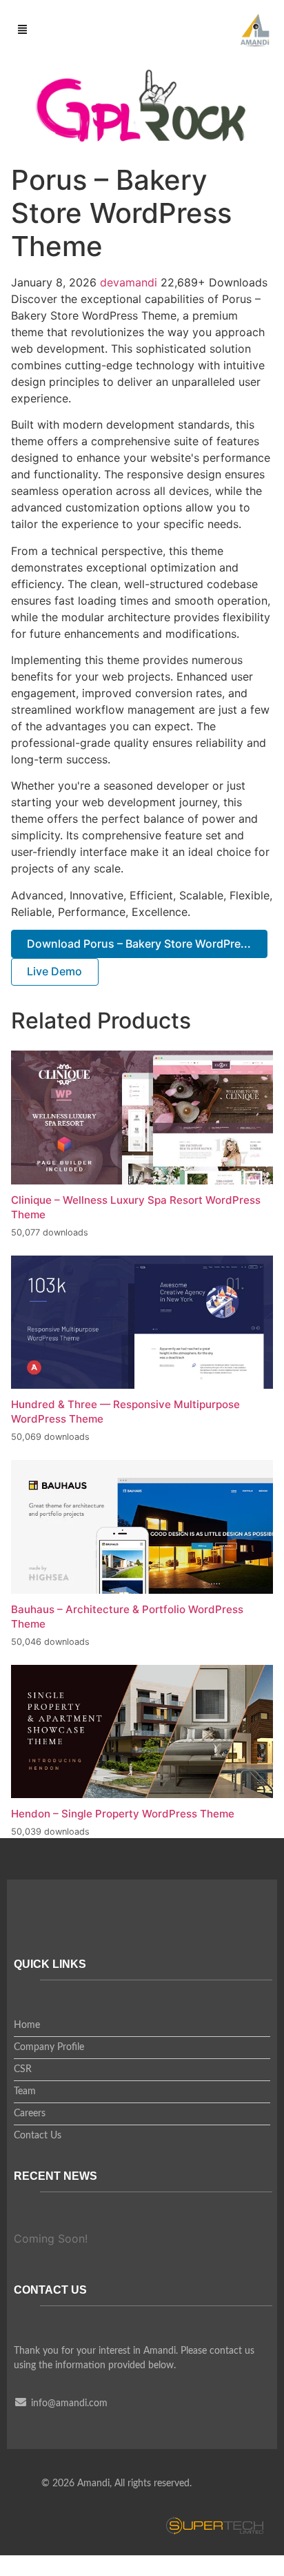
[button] (23, 30)
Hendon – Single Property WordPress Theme (123, 1814)
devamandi (130, 282)
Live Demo (54, 971)
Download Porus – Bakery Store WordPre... (139, 944)
